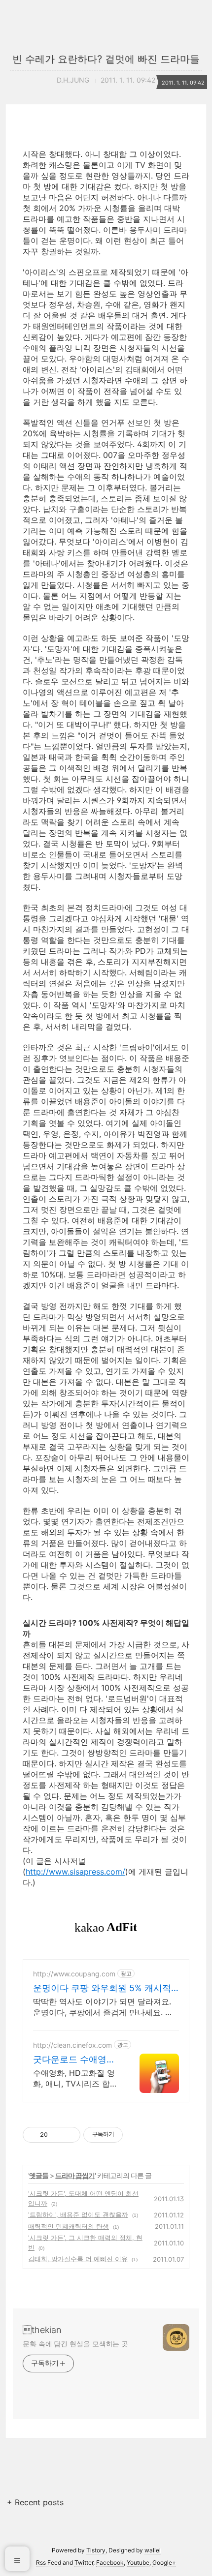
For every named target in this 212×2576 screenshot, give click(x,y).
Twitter (84, 2562)
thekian (42, 2330)
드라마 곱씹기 (75, 2175)
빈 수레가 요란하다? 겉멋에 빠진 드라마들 (106, 59)
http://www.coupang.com (74, 1974)
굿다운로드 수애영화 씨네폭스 (74, 2060)
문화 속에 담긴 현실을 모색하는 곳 (75, 2344)
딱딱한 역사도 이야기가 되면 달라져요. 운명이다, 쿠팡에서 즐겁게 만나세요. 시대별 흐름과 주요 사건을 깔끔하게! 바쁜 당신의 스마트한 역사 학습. (103, 2007)
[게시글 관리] (69, 2135)
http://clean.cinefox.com (72, 2045)
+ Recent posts (35, 2502)
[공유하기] (57, 2135)
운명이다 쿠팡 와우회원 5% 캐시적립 (102, 1988)
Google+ (164, 2562)
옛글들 (39, 2175)
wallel (153, 2550)
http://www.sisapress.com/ (75, 1872)
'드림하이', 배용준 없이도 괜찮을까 (78, 2214)
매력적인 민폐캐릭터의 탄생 (69, 2226)
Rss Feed (49, 2562)
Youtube (138, 2562)
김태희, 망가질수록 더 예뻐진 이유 (78, 2259)
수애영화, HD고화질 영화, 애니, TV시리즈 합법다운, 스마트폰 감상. (75, 2078)
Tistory (96, 2550)
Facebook (110, 2562)
